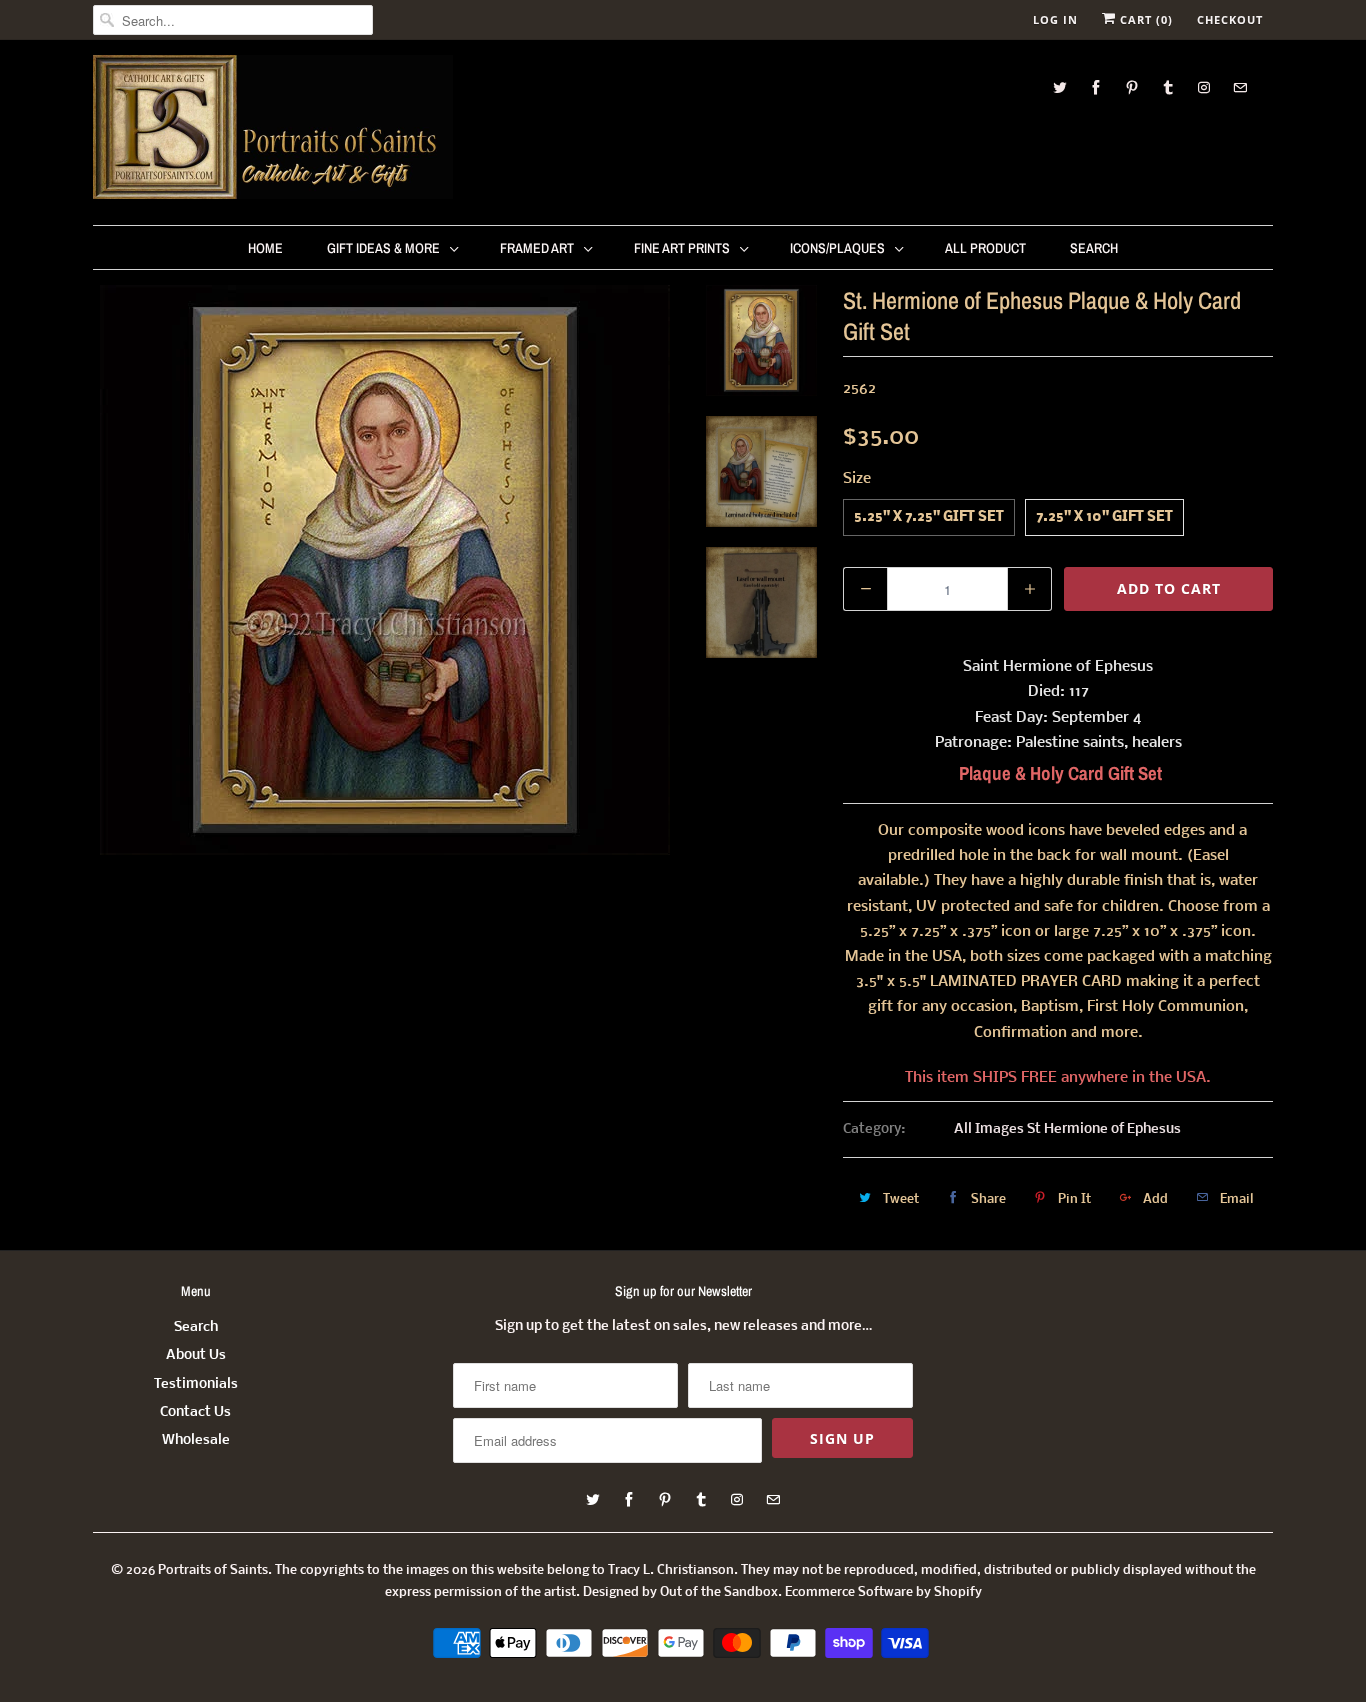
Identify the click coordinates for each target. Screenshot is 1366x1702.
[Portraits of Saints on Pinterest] (1132, 87)
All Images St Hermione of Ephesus (1067, 1129)
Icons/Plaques (837, 248)
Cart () (1144, 19)
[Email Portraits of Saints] (1240, 87)
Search (1094, 248)
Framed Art (537, 248)
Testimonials (196, 1384)
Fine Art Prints (682, 248)
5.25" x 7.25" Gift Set (929, 517)
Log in (1055, 19)
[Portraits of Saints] (273, 130)
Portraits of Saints (213, 1570)
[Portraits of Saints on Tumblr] (1168, 87)
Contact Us (195, 1412)
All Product (985, 248)
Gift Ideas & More (383, 248)
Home (265, 248)
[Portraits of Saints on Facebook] (1096, 87)
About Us (196, 1355)
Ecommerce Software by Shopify (883, 1592)
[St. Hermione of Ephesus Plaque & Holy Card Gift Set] (385, 570)
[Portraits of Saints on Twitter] (1060, 87)
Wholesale (196, 1440)
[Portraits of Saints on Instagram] (1204, 87)
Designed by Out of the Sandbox (680, 1592)
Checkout (1230, 19)
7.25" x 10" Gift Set (1104, 517)
